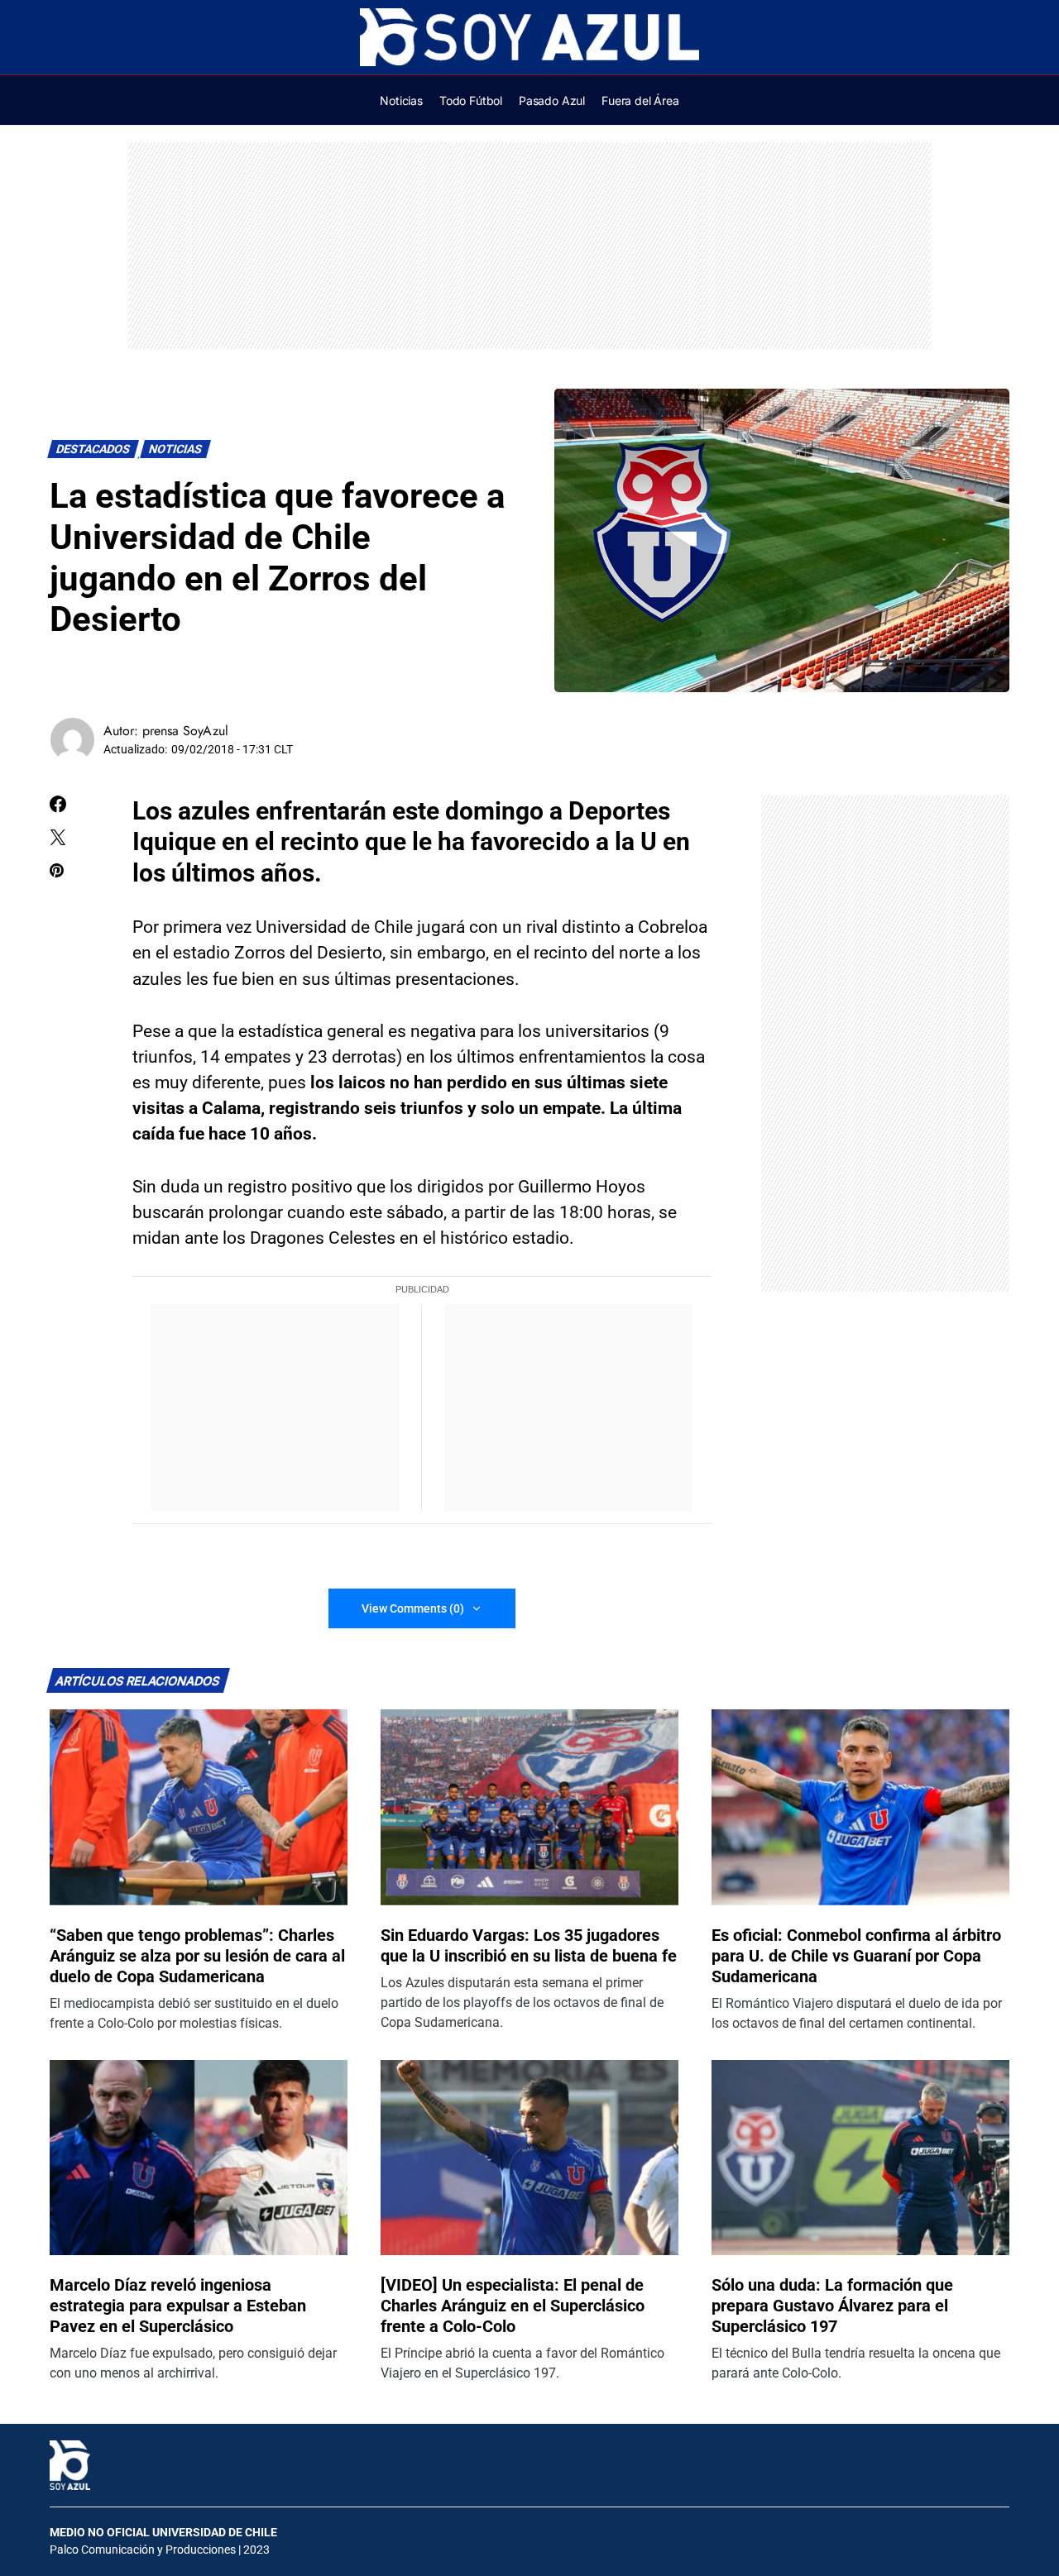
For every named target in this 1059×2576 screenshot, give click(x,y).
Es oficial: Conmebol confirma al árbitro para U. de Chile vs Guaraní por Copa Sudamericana (856, 1956)
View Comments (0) (413, 1608)
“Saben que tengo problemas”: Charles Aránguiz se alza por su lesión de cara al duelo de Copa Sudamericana (197, 1956)
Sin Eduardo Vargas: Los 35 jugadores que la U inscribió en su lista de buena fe (529, 1945)
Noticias (176, 449)
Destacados (93, 449)
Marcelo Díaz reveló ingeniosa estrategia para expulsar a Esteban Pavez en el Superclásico (178, 2306)
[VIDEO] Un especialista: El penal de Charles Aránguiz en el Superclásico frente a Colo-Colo (513, 2306)
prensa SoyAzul (185, 731)
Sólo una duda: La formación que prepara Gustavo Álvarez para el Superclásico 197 (832, 2306)
